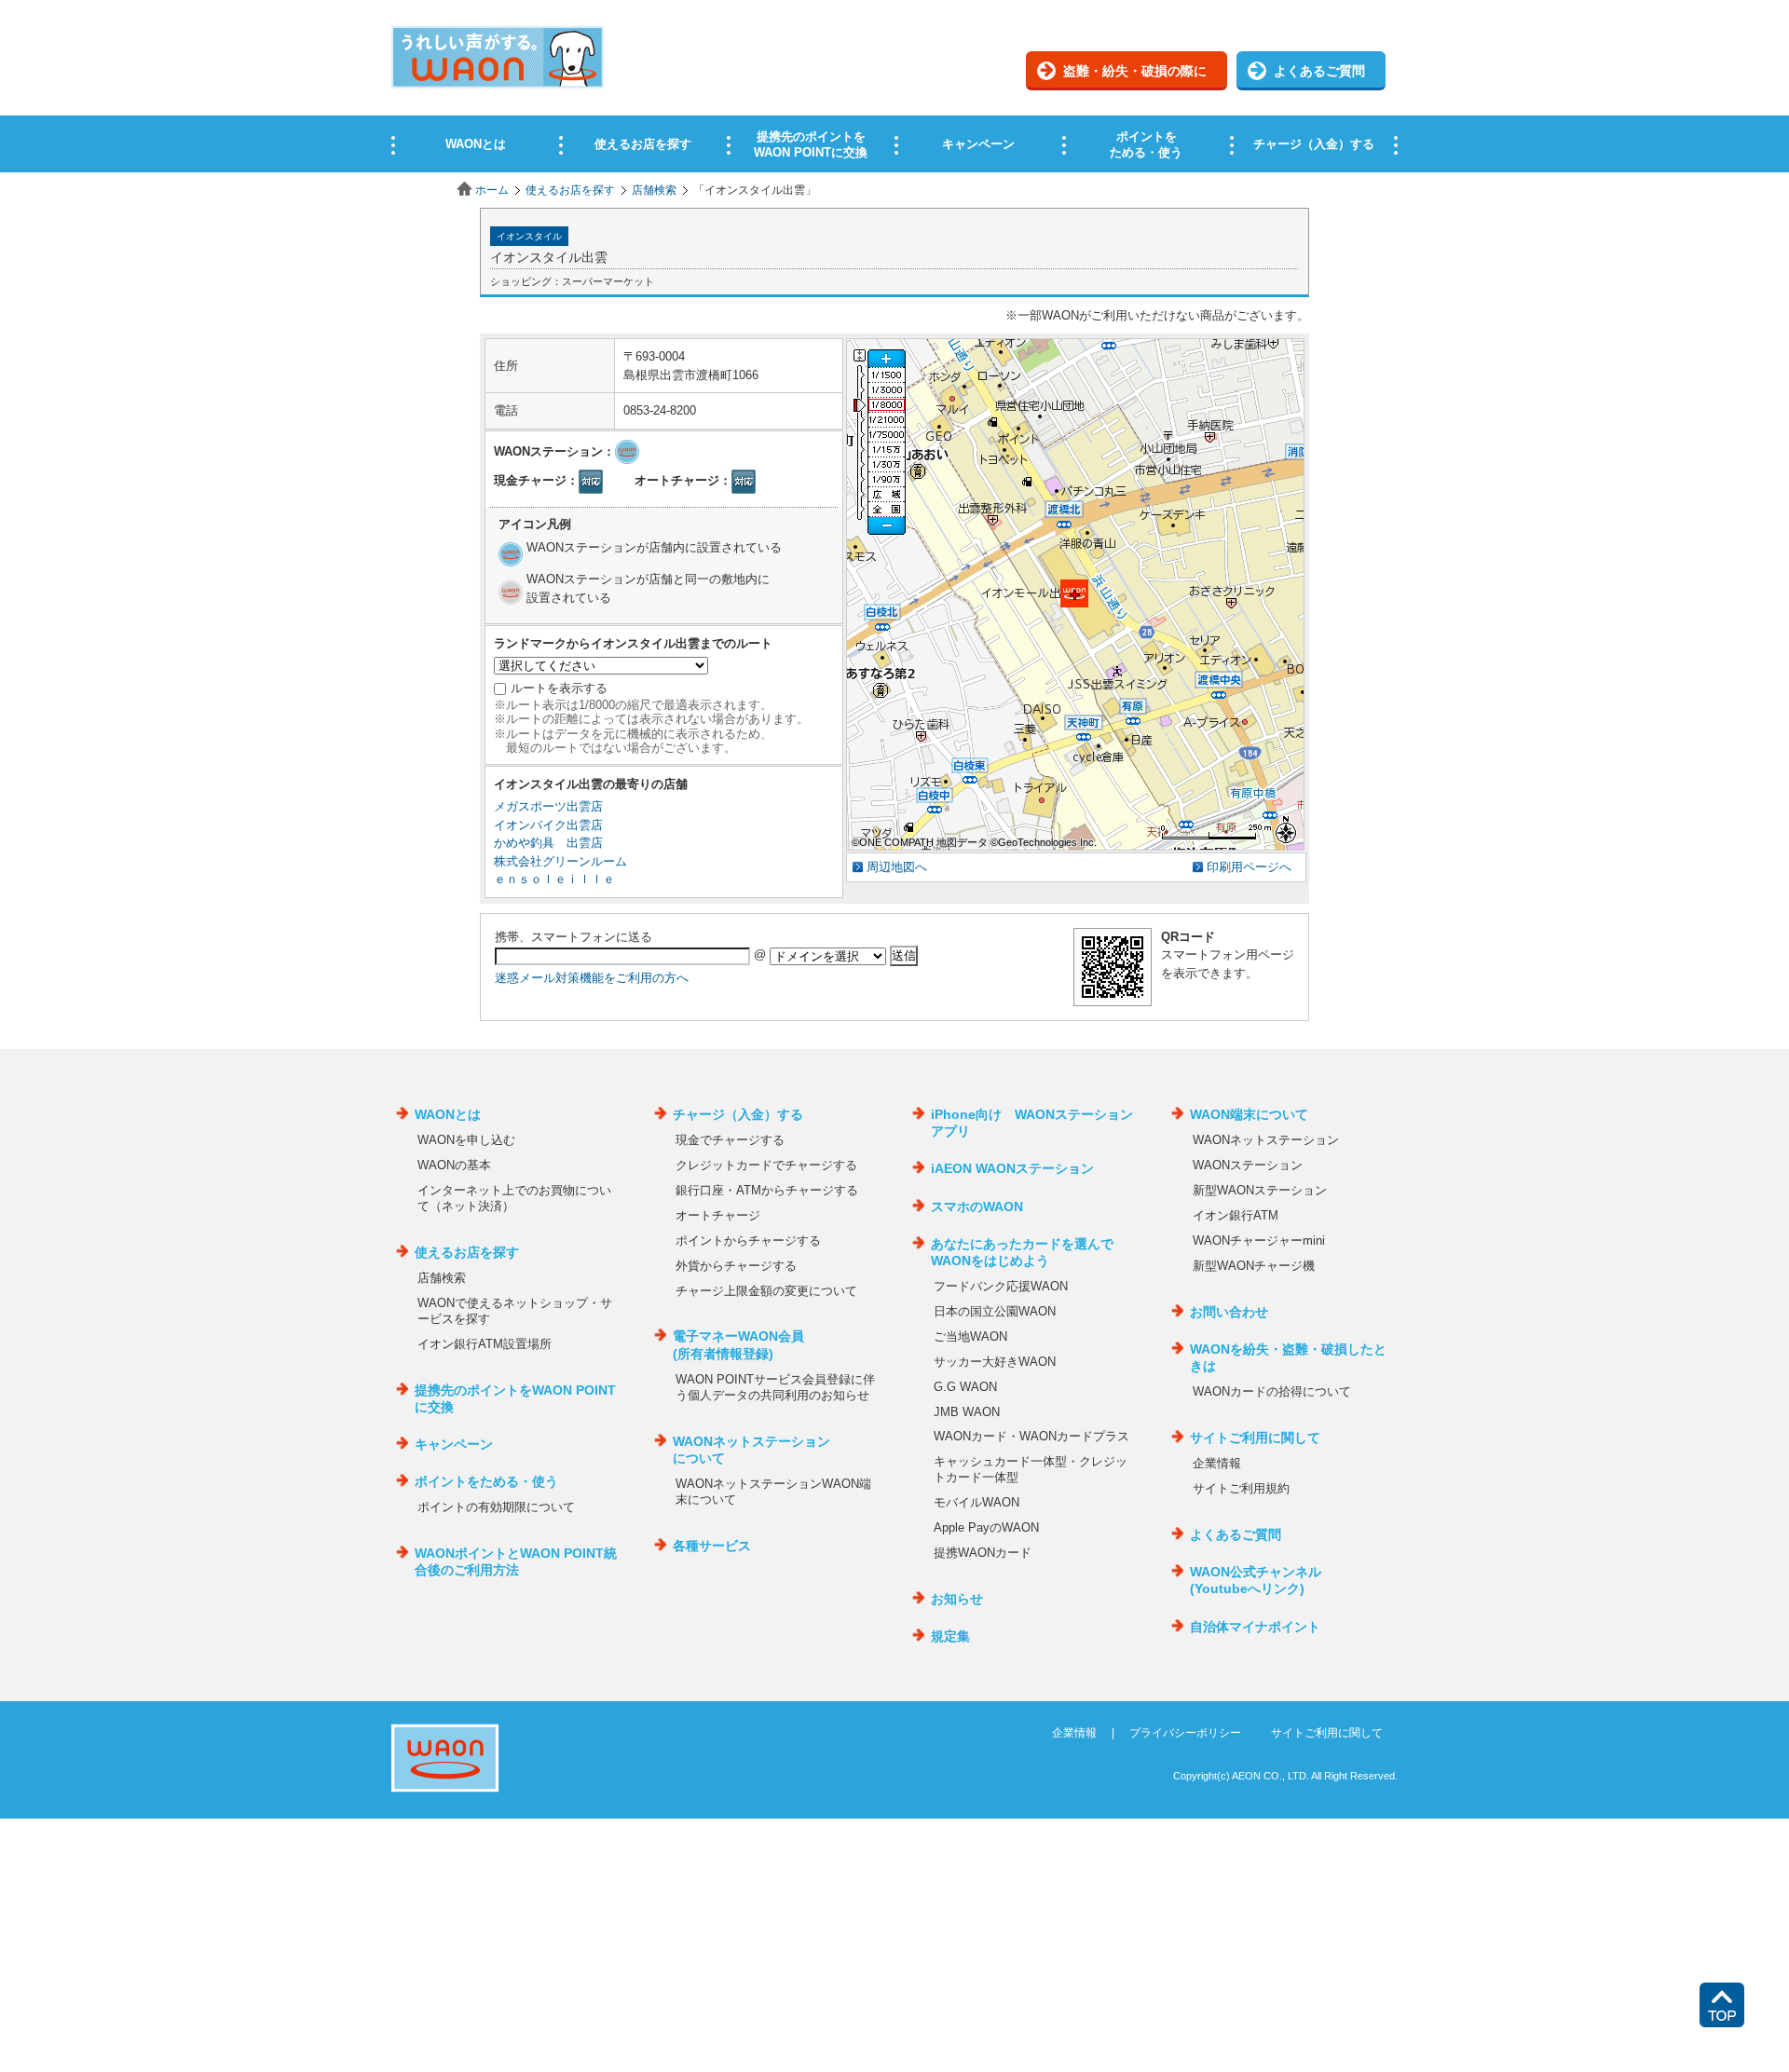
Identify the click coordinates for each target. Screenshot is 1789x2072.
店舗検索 (654, 190)
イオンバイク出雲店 (548, 825)
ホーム (492, 190)
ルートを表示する (559, 688)
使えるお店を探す (570, 190)
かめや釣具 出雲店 (548, 843)
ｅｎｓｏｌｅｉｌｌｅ (554, 879)
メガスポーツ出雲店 (548, 806)
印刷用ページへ (1249, 867)
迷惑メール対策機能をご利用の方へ (592, 978)
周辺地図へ (897, 867)
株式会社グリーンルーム (560, 861)
